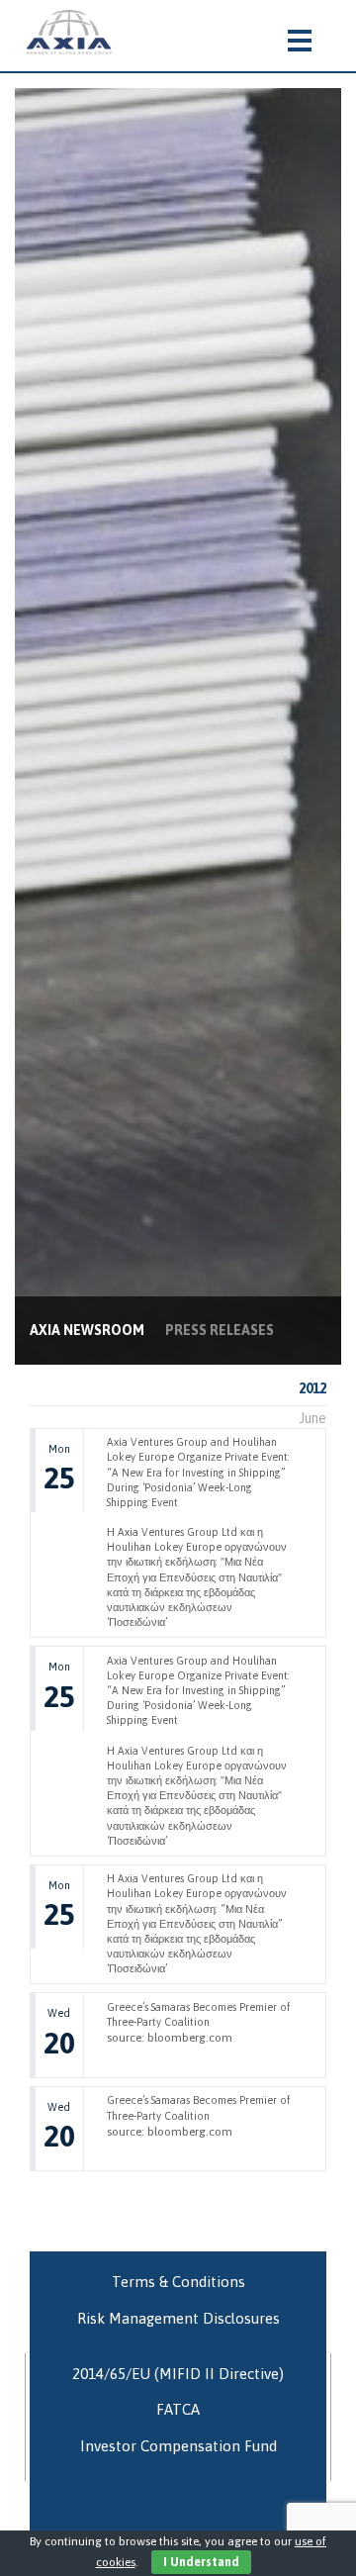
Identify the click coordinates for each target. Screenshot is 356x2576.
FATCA (178, 2409)
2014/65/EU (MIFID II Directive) (178, 2374)
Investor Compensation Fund (178, 2446)
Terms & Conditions (178, 2282)
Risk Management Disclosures (178, 2318)
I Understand (201, 2562)
